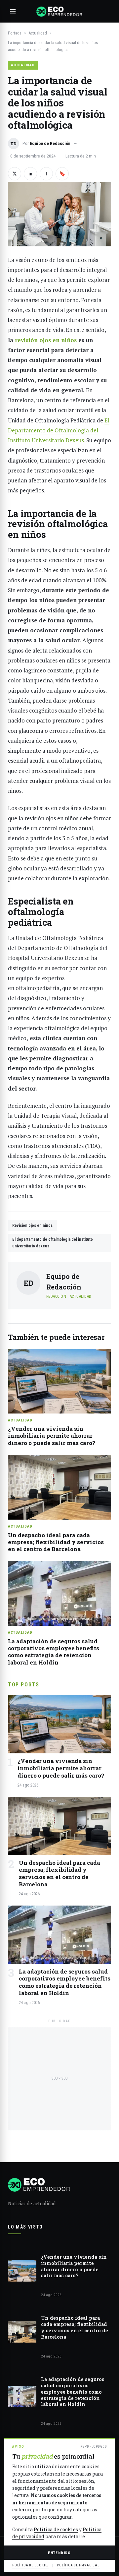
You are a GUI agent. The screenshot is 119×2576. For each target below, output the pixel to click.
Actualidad (38, 33)
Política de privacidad (78, 2565)
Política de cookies (56, 2529)
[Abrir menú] (13, 11)
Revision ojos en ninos (32, 1225)
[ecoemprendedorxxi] (59, 11)
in (30, 174)
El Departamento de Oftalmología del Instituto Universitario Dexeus (59, 430)
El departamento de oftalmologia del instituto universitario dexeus (53, 1243)
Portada (15, 33)
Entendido (59, 2553)
